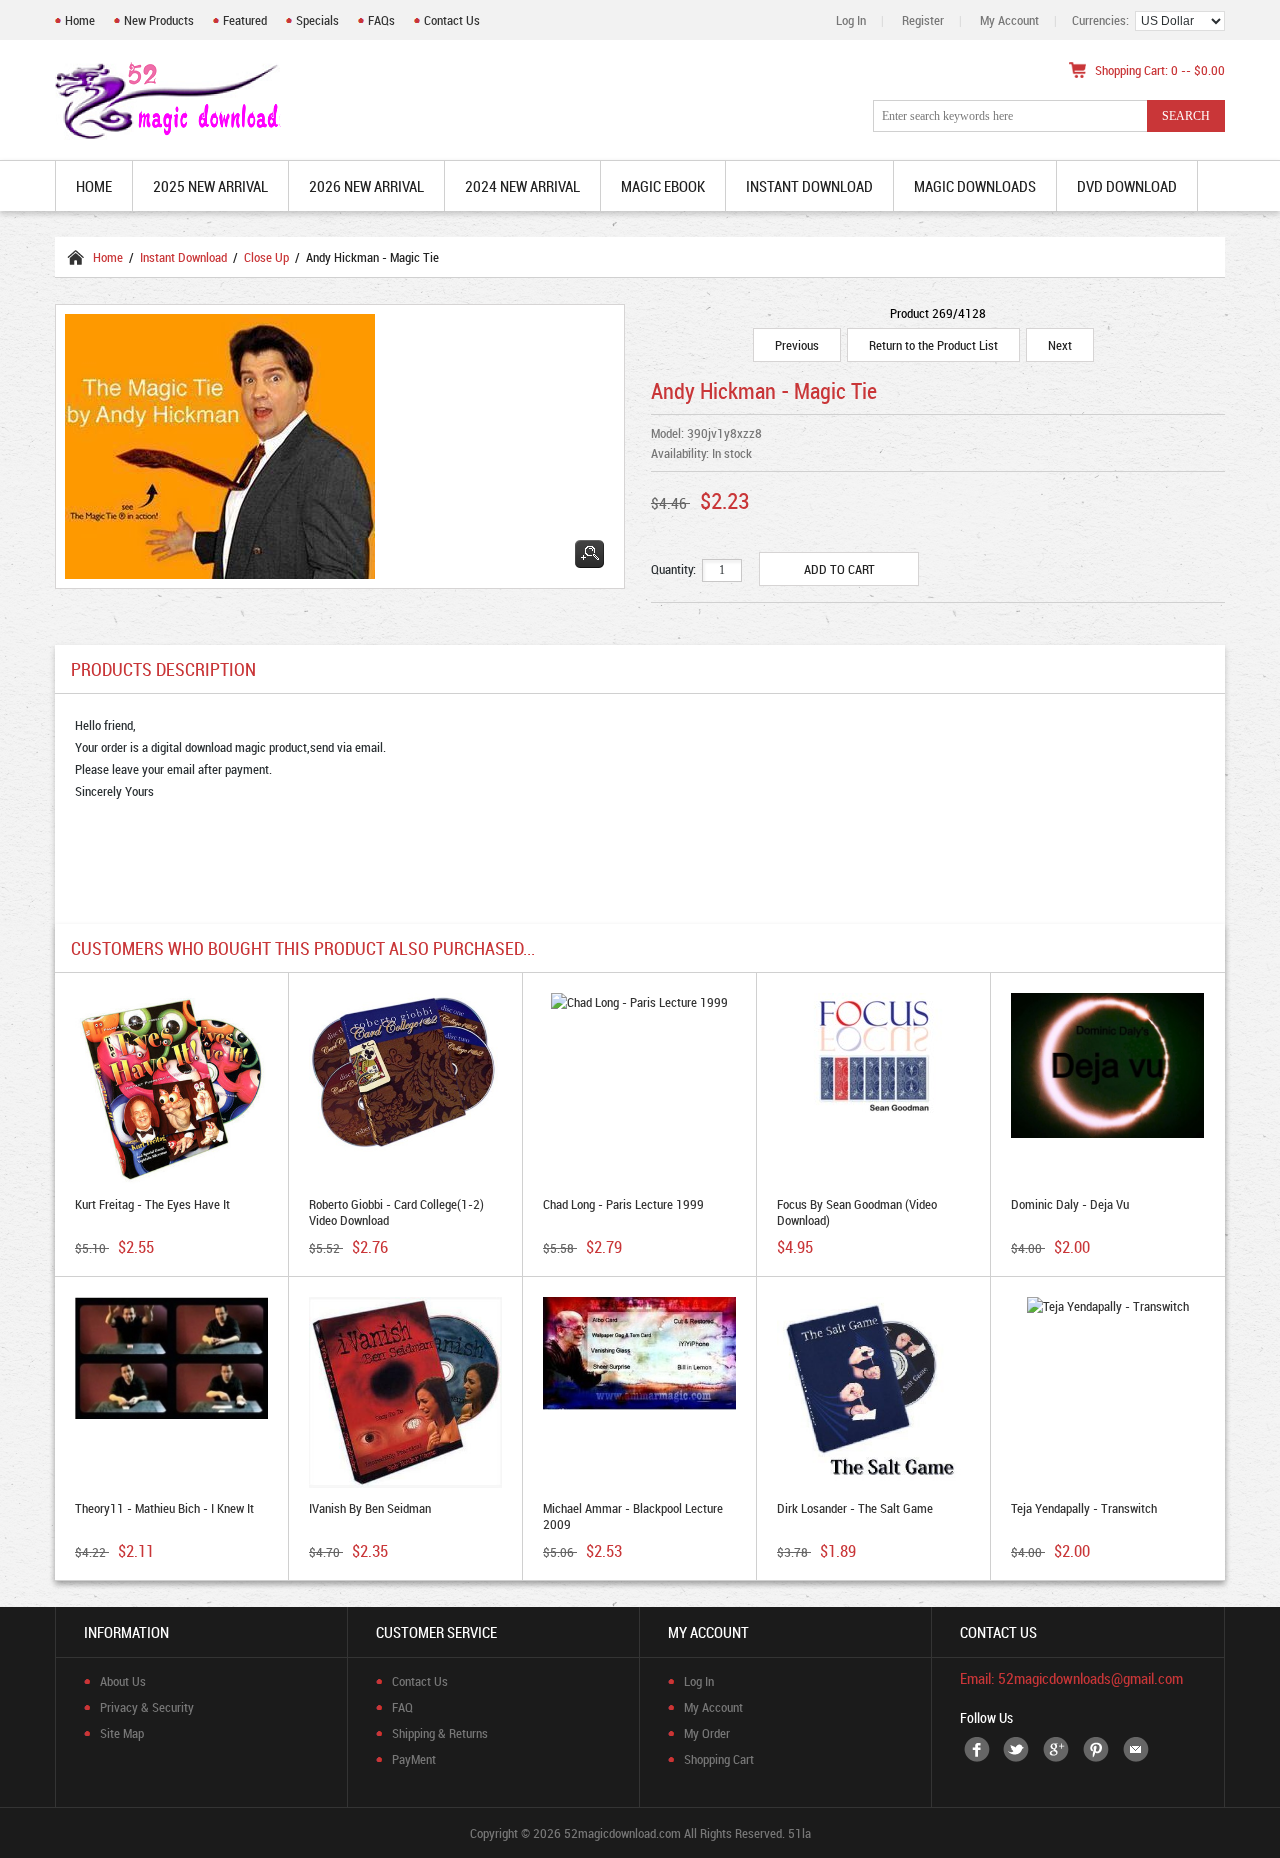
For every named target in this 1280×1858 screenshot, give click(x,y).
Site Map (122, 1733)
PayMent (414, 1759)
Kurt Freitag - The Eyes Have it (152, 1204)
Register (923, 20)
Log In (851, 20)
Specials (317, 20)
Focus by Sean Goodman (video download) (857, 1212)
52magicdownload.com (622, 1833)
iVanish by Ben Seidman (370, 1508)
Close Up (266, 257)
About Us (123, 1681)
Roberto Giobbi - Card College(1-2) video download (396, 1212)
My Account (1009, 20)
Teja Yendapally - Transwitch (1084, 1508)
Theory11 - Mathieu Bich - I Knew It (164, 1508)
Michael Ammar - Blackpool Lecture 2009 (633, 1516)
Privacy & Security (147, 1707)
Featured (245, 20)
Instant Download (183, 257)
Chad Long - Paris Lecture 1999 (623, 1204)
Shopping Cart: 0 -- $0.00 (1160, 70)
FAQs (381, 20)
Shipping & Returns (440, 1733)
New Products (159, 20)
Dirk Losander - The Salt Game (855, 1508)
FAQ (402, 1707)
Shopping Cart (719, 1759)
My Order (707, 1733)
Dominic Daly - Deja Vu (1070, 1204)
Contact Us (452, 20)
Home (80, 20)
